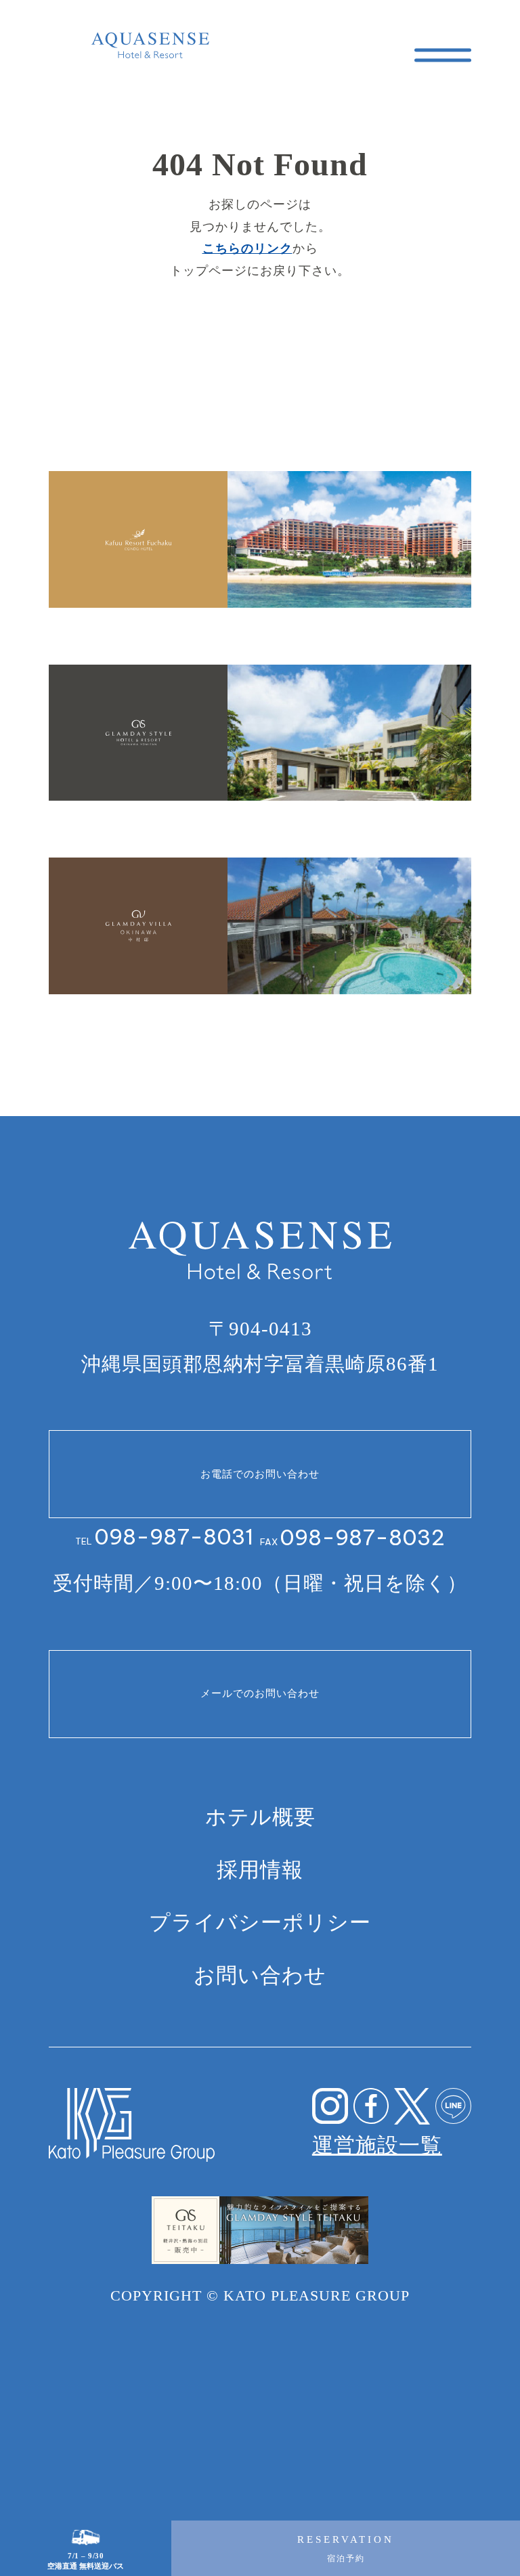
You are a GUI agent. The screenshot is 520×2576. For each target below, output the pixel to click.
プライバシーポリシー (260, 1923)
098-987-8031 (174, 1537)
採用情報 (260, 1870)
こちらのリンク (247, 248)
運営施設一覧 (377, 2145)
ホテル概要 (260, 1817)
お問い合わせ (260, 1975)
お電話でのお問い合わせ (260, 1474)
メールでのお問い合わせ (260, 1693)
